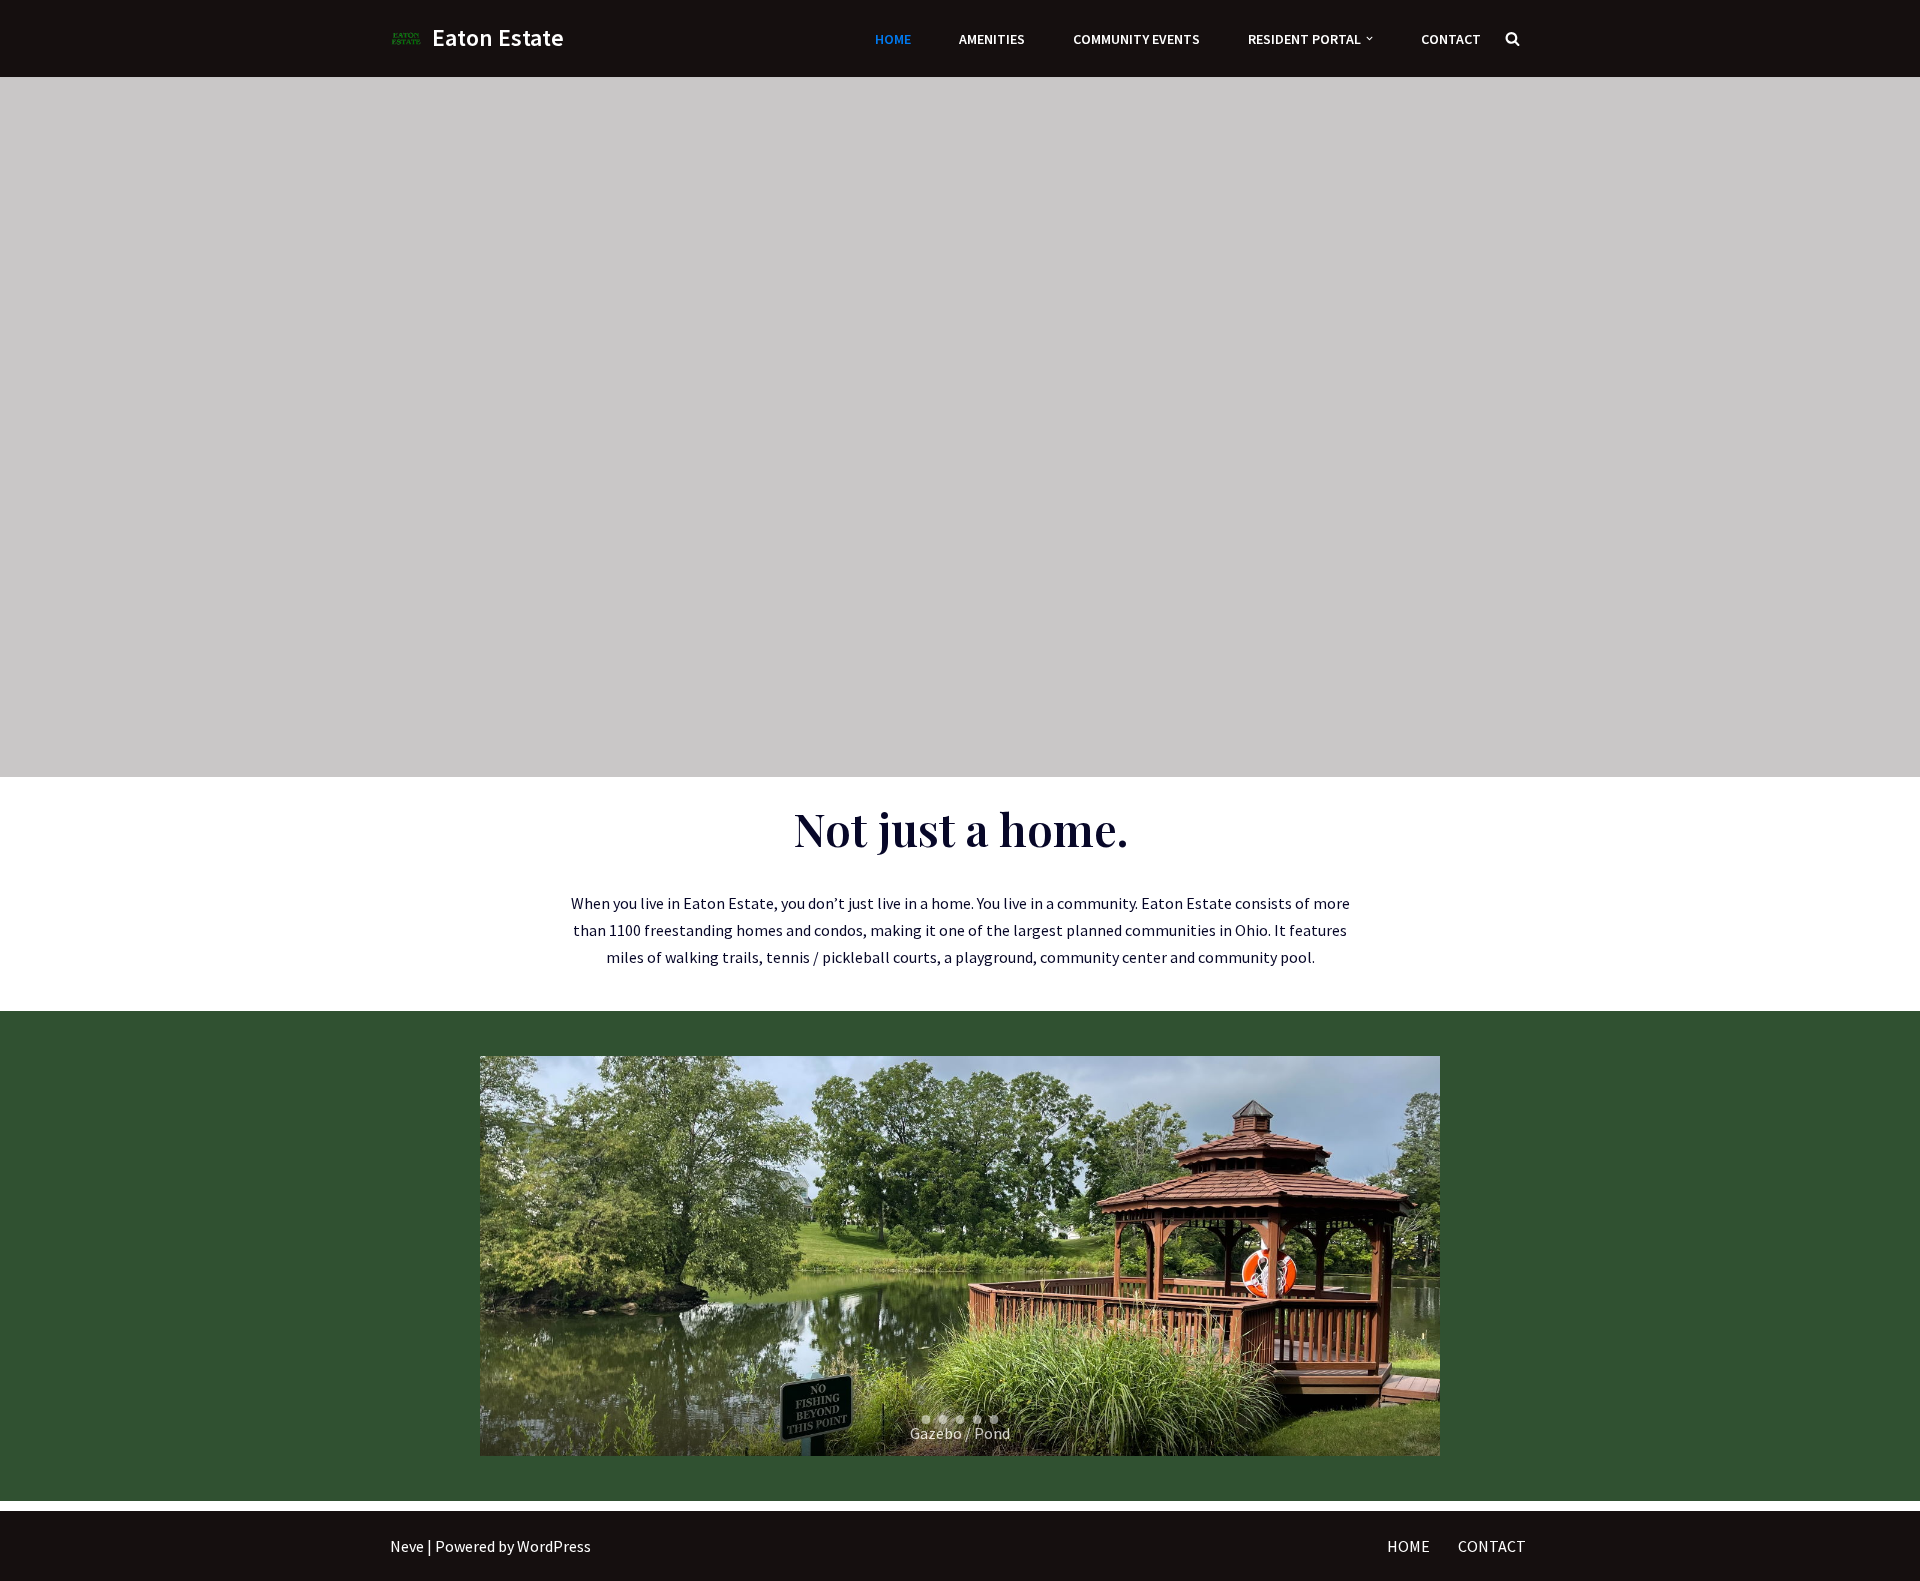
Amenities (992, 39)
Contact (1451, 39)
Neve (407, 1546)
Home (893, 39)
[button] (1369, 38)
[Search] (1512, 38)
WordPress (554, 1546)
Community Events (1136, 39)
